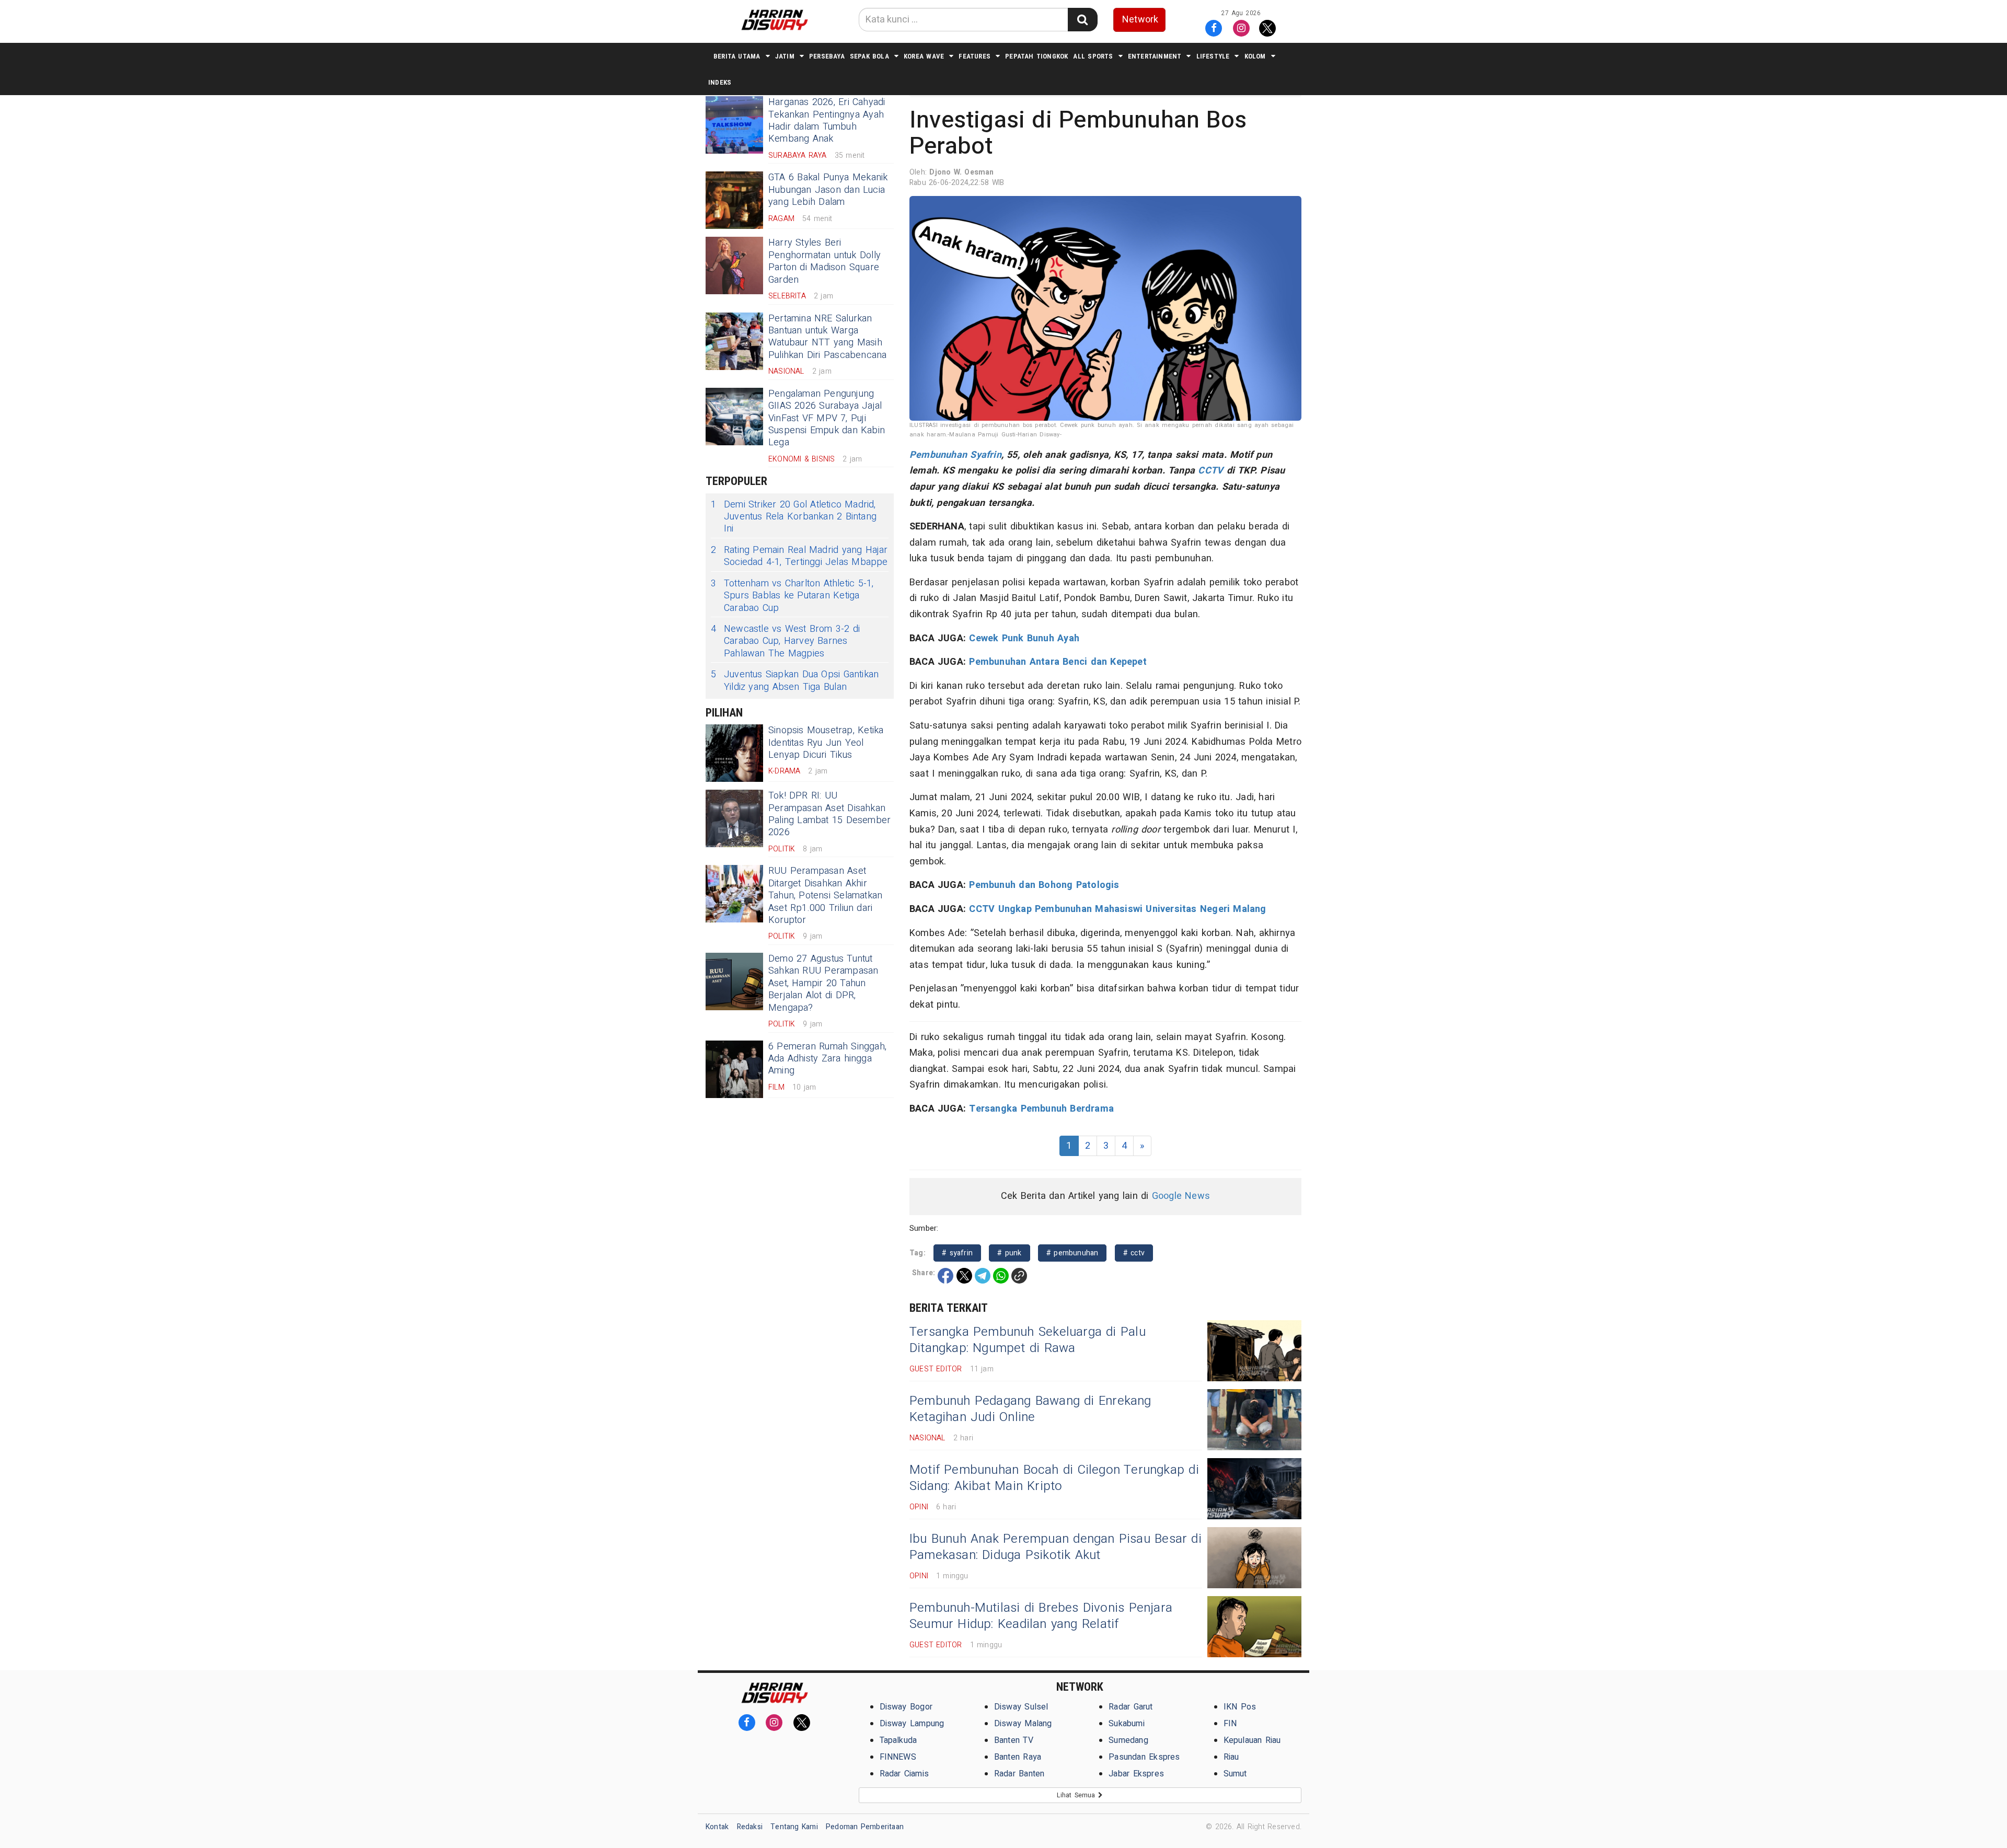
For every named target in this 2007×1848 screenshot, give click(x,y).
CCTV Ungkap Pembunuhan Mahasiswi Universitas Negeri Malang (1117, 909)
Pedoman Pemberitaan (865, 1827)
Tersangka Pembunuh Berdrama (1041, 1109)
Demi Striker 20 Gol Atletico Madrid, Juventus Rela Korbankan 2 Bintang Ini (794, 517)
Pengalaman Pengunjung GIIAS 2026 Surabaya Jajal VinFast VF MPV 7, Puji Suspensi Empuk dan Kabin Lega (827, 418)
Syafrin (985, 455)
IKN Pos (1240, 1707)
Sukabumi (1127, 1724)
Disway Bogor (906, 1707)
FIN (1230, 1724)
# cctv (1134, 1253)
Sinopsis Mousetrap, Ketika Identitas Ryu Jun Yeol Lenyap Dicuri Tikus (826, 743)
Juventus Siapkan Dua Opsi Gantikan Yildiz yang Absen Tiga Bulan (795, 681)
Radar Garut (1131, 1707)
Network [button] (1140, 20)
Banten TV (1014, 1740)
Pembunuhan (938, 455)
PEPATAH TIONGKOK (1036, 56)
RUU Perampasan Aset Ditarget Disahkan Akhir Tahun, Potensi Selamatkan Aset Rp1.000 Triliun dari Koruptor (825, 896)
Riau (1231, 1757)
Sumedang (1128, 1740)
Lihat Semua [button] (1077, 1795)
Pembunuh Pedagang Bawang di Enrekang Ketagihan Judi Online (1030, 1409)
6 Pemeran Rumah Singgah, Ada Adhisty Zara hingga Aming (827, 1059)
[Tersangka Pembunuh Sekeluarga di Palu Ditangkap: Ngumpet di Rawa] (1254, 1351)
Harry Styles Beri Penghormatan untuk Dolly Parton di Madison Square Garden (824, 261)
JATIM (785, 56)
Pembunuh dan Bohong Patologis (1044, 885)
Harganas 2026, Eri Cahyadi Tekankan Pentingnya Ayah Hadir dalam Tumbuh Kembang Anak (827, 120)
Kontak (717, 1827)
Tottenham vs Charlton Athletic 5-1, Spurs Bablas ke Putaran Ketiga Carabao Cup (792, 596)
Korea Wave (924, 56)
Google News (1181, 1196)
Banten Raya (1018, 1757)
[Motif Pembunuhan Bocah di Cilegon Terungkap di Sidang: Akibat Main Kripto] (1254, 1489)
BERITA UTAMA (737, 56)
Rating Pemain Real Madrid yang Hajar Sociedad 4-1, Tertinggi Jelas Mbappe (799, 556)
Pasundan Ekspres (1144, 1757)
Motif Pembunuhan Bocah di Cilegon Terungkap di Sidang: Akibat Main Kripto (1054, 1478)
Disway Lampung (912, 1724)
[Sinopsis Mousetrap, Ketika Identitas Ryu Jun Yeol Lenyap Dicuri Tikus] (734, 753)
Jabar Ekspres (1136, 1774)
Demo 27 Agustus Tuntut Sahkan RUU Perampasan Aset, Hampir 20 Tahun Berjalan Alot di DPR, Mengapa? (823, 983)
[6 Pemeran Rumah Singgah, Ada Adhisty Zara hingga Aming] (734, 1069)
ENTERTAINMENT (1155, 56)
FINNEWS (898, 1757)
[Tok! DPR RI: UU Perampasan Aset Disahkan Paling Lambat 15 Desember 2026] (734, 818)
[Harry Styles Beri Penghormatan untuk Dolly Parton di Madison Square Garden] (734, 265)
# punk (1009, 1253)
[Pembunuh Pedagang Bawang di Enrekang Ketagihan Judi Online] (1254, 1420)
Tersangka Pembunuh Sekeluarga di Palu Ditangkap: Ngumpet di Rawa (1028, 1340)
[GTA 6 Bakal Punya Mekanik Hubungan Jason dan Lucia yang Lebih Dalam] (734, 200)
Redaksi (750, 1827)
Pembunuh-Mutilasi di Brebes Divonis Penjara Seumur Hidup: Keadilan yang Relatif (1041, 1616)
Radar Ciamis (904, 1774)
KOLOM (1255, 56)
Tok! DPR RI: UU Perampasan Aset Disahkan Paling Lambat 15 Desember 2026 (829, 814)
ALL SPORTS (1093, 56)
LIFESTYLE (1213, 56)
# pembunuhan (1072, 1253)
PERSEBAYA (827, 56)
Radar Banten (1019, 1774)
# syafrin (957, 1253)
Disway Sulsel (1021, 1707)
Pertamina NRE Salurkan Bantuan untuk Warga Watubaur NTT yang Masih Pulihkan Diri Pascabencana (827, 337)
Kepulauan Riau (1252, 1740)
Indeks (720, 82)
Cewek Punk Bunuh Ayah (1024, 638)
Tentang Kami (794, 1827)
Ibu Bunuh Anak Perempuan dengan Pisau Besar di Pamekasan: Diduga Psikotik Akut (1056, 1547)
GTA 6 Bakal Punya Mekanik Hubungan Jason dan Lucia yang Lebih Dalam (828, 190)
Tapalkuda (898, 1740)
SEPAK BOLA (869, 56)
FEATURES (974, 56)
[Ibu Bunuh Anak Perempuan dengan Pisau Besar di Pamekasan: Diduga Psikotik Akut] (1254, 1558)
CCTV (1210, 471)
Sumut (1235, 1774)
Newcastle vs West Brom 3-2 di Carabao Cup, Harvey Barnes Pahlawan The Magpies (785, 641)
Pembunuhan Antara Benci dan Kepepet (1058, 662)
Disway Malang (1023, 1724)
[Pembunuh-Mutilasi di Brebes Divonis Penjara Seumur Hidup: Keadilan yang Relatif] (1254, 1627)
